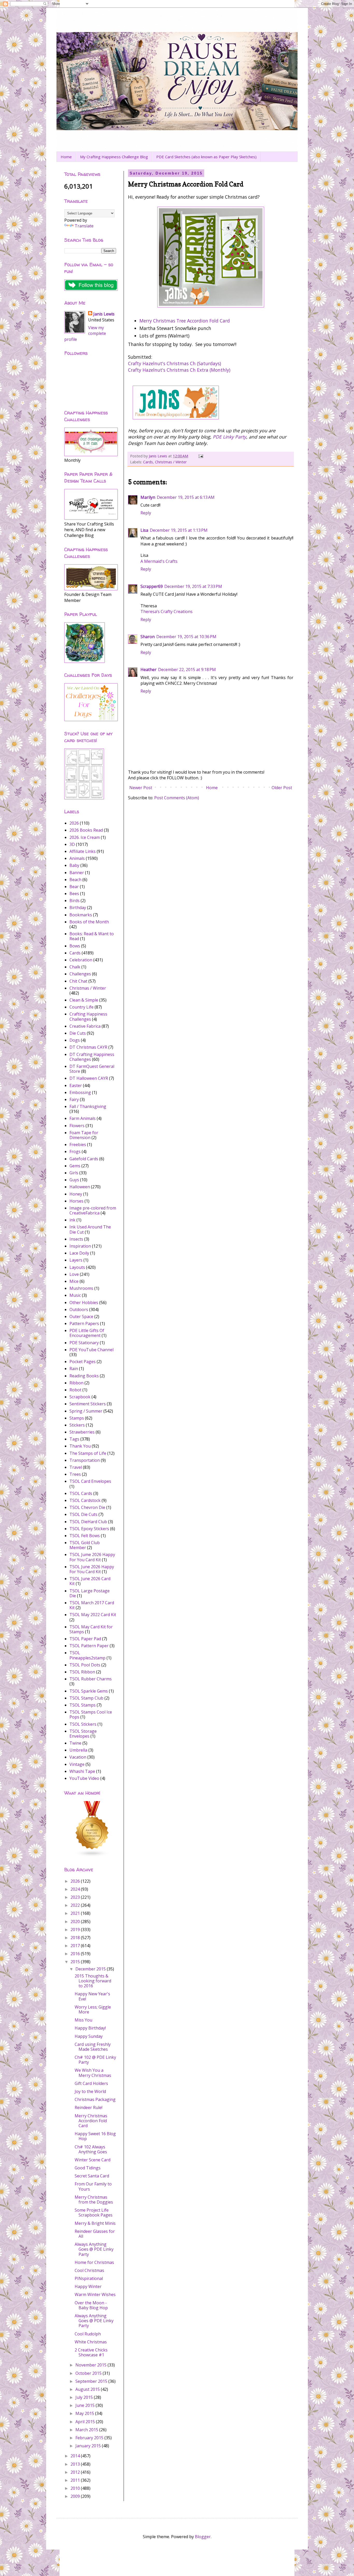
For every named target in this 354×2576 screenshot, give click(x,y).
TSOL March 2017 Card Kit (92, 1605)
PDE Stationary (84, 1343)
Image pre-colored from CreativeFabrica (93, 1210)
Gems (75, 1166)
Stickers (77, 1425)
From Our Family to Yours (93, 2186)
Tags (74, 1439)
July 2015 (85, 2397)
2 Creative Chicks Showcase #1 (91, 2352)
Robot (75, 1390)
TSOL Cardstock (85, 1500)
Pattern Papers (84, 1323)
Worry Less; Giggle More (93, 2009)
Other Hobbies (84, 1303)
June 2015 (86, 2405)
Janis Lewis (104, 314)
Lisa (144, 530)
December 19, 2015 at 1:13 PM (179, 530)
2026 (74, 823)
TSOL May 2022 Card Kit (93, 1615)
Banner (77, 873)
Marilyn (148, 497)
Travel (76, 1467)
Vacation (78, 1757)
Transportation (85, 1460)
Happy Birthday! (90, 2028)
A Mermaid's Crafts (159, 561)
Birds (75, 901)
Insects (76, 1239)
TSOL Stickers (83, 1724)
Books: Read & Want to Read (92, 936)
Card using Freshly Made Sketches (93, 2047)
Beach (75, 880)
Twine (75, 1743)
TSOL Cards (81, 1493)
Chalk (75, 967)
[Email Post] (200, 456)
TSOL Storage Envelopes (83, 1734)
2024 (76, 1889)
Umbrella (78, 1750)
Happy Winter (88, 2286)
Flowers (77, 1126)
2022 (76, 1905)
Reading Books (84, 1376)
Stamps (77, 1418)
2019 (76, 1930)
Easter (76, 1085)
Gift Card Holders (91, 2083)
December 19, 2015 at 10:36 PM (186, 637)
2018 (76, 1938)
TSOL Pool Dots (85, 1665)
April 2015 (86, 2422)
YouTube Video (84, 1778)
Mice (74, 1281)
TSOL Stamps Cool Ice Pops (91, 1714)
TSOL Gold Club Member (85, 1545)
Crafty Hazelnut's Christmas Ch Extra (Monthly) (179, 370)
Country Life (82, 1007)
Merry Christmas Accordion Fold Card (91, 2121)
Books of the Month (89, 922)
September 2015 (92, 2381)
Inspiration (80, 1246)
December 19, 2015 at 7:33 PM (193, 586)
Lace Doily (79, 1253)
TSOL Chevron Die (87, 1507)
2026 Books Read (86, 830)
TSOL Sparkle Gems (89, 1691)
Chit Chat (78, 981)
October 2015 (89, 2373)
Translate (84, 226)
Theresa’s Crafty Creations (167, 611)
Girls (74, 1173)
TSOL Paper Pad (85, 1639)
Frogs (75, 1152)
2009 (76, 2496)
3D (72, 844)
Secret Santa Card (92, 2176)
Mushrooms (81, 1288)
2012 (76, 2472)
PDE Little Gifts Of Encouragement (87, 1333)
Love (74, 1274)
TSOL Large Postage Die (90, 1593)
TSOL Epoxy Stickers (89, 1529)
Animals (77, 858)
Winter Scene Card (93, 2160)
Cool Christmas (89, 2270)
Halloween (80, 1187)
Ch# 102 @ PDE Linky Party (95, 2060)
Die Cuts (78, 1033)
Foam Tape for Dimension (84, 1135)
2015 (76, 1962)
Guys (74, 1180)
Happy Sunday (89, 2036)
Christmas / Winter (171, 462)
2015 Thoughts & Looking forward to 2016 (93, 1981)
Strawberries (82, 1432)
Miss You (83, 2020)
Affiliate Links (83, 851)
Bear (74, 887)
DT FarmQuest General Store (92, 1069)
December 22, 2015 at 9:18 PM (187, 670)
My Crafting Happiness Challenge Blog (114, 157)
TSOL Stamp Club (86, 1698)
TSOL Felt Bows (85, 1536)
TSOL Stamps (83, 1705)
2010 (76, 2488)
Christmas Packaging (95, 2099)
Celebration (81, 960)
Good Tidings (88, 2168)
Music (75, 1295)
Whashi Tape (82, 1771)
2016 (76, 1954)
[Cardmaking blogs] (92, 1855)
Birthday (78, 908)
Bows (75, 946)
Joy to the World (90, 2091)
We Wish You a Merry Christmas (93, 2073)
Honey (76, 1194)
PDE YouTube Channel (91, 1350)
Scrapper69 (152, 586)
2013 (76, 2464)
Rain (74, 1369)
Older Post (282, 788)
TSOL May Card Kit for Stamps (91, 1629)
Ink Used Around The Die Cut (90, 1229)
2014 (76, 2456)
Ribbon (76, 1383)
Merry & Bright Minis (95, 2223)
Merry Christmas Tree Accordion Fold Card (185, 321)
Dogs (75, 1040)
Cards (148, 462)
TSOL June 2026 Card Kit (90, 1581)
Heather (148, 670)
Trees (75, 1474)
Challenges (80, 974)
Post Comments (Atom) (177, 798)
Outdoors (79, 1309)
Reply (146, 513)
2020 (76, 1922)
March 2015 (87, 2430)
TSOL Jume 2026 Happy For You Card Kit (92, 1557)
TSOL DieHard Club (88, 1522)
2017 (76, 1946)
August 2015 (88, 2389)
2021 (76, 1913)
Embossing (80, 1092)
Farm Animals (83, 1118)
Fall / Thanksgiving (88, 1106)
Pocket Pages (83, 1362)
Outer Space (81, 1316)
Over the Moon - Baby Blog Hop (91, 2305)
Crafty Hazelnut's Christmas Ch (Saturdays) (175, 363)
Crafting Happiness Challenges (88, 1016)
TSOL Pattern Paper (89, 1646)
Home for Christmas (94, 2262)
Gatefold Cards (84, 1159)
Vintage (77, 1764)
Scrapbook (80, 1397)
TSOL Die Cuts (83, 1514)
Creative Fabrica (85, 1026)
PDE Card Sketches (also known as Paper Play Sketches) (206, 157)
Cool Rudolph (88, 2334)
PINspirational (89, 2278)
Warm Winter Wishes (95, 2294)
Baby (74, 865)
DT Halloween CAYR (89, 1078)
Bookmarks (81, 915)
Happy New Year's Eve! (92, 1996)
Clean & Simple (84, 1000)
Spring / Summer (86, 1411)
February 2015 (90, 2438)
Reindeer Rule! (88, 2107)
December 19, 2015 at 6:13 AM (186, 497)
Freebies (78, 1145)
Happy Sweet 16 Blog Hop (95, 2136)
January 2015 (89, 2446)
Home (66, 157)
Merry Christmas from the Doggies (94, 2200)
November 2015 (91, 2365)
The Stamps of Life (88, 1453)
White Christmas (91, 2342)
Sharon (148, 637)
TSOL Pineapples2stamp (87, 1655)
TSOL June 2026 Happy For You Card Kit (92, 1569)
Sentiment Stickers (88, 1404)
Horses (76, 1201)
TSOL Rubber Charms (91, 1679)
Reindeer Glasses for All (95, 2234)
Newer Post (141, 788)
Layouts (77, 1267)
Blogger (203, 2537)
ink (72, 1220)
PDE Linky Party (229, 437)
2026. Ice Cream (85, 837)
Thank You (80, 1446)
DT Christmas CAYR (88, 1047)
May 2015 (85, 2413)
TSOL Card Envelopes (90, 1481)
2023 (76, 1897)
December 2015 (91, 1969)
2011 (76, 2480)
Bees (74, 894)
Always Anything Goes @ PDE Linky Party (94, 2249)
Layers (76, 1260)
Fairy (74, 1099)
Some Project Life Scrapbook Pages (94, 2212)
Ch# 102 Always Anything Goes (91, 2149)
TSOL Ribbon (82, 1672)
